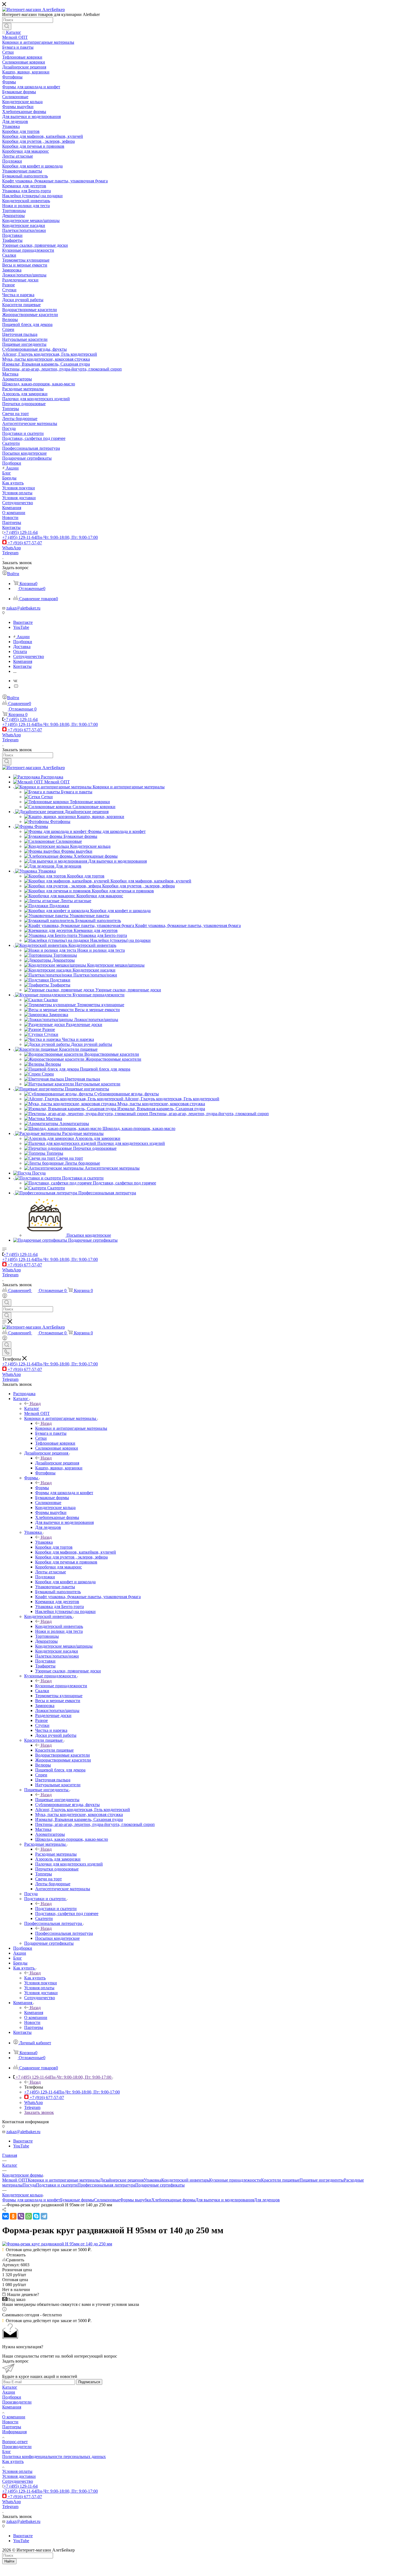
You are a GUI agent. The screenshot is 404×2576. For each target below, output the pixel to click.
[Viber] (21, 2216)
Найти (9, 2561)
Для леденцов (267, 2200)
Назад (35, 1404)
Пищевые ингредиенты (57, 1800)
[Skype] (36, 2216)
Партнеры (12, 2427)
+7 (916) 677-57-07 (25, 543)
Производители (17, 2402)
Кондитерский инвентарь (59, 1626)
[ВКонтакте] (5, 2216)
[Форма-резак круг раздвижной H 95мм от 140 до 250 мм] (57, 2244)
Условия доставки (19, 2476)
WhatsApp (12, 548)
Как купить (35, 1978)
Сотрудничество (18, 2481)
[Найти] (7, 26)
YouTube (21, 627)
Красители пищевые (54, 1750)
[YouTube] (16, 687)
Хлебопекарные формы (173, 2200)
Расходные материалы (56, 1854)
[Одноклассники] (13, 2216)
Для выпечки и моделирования (225, 2200)
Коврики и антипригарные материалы (71, 1428)
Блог (7, 2452)
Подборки (12, 2397)
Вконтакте (23, 622)
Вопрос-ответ (15, 2442)
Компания (34, 2013)
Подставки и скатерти (56, 1909)
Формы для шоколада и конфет (31, 2200)
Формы (42, 1488)
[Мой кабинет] (5, 1297)
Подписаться (89, 2382)
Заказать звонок (39, 2112)
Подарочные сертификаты (160, 2185)
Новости (10, 2422)
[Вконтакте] (15, 681)
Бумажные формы (77, 2200)
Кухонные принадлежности (61, 1686)
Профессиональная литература (64, 1933)
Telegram (10, 553)
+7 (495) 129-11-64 (21, 532)
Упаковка (44, 1542)
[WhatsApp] (29, 2216)
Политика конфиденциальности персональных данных (54, 2456)
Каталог (32, 1408)
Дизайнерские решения (57, 1463)
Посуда (29, 2185)
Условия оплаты (17, 2471)
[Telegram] (44, 2216)
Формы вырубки (136, 2200)
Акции (9, 2392)
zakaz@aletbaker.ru (23, 608)
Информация (14, 2432)
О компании (14, 2417)
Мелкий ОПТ (15, 2180)
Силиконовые (107, 2200)
